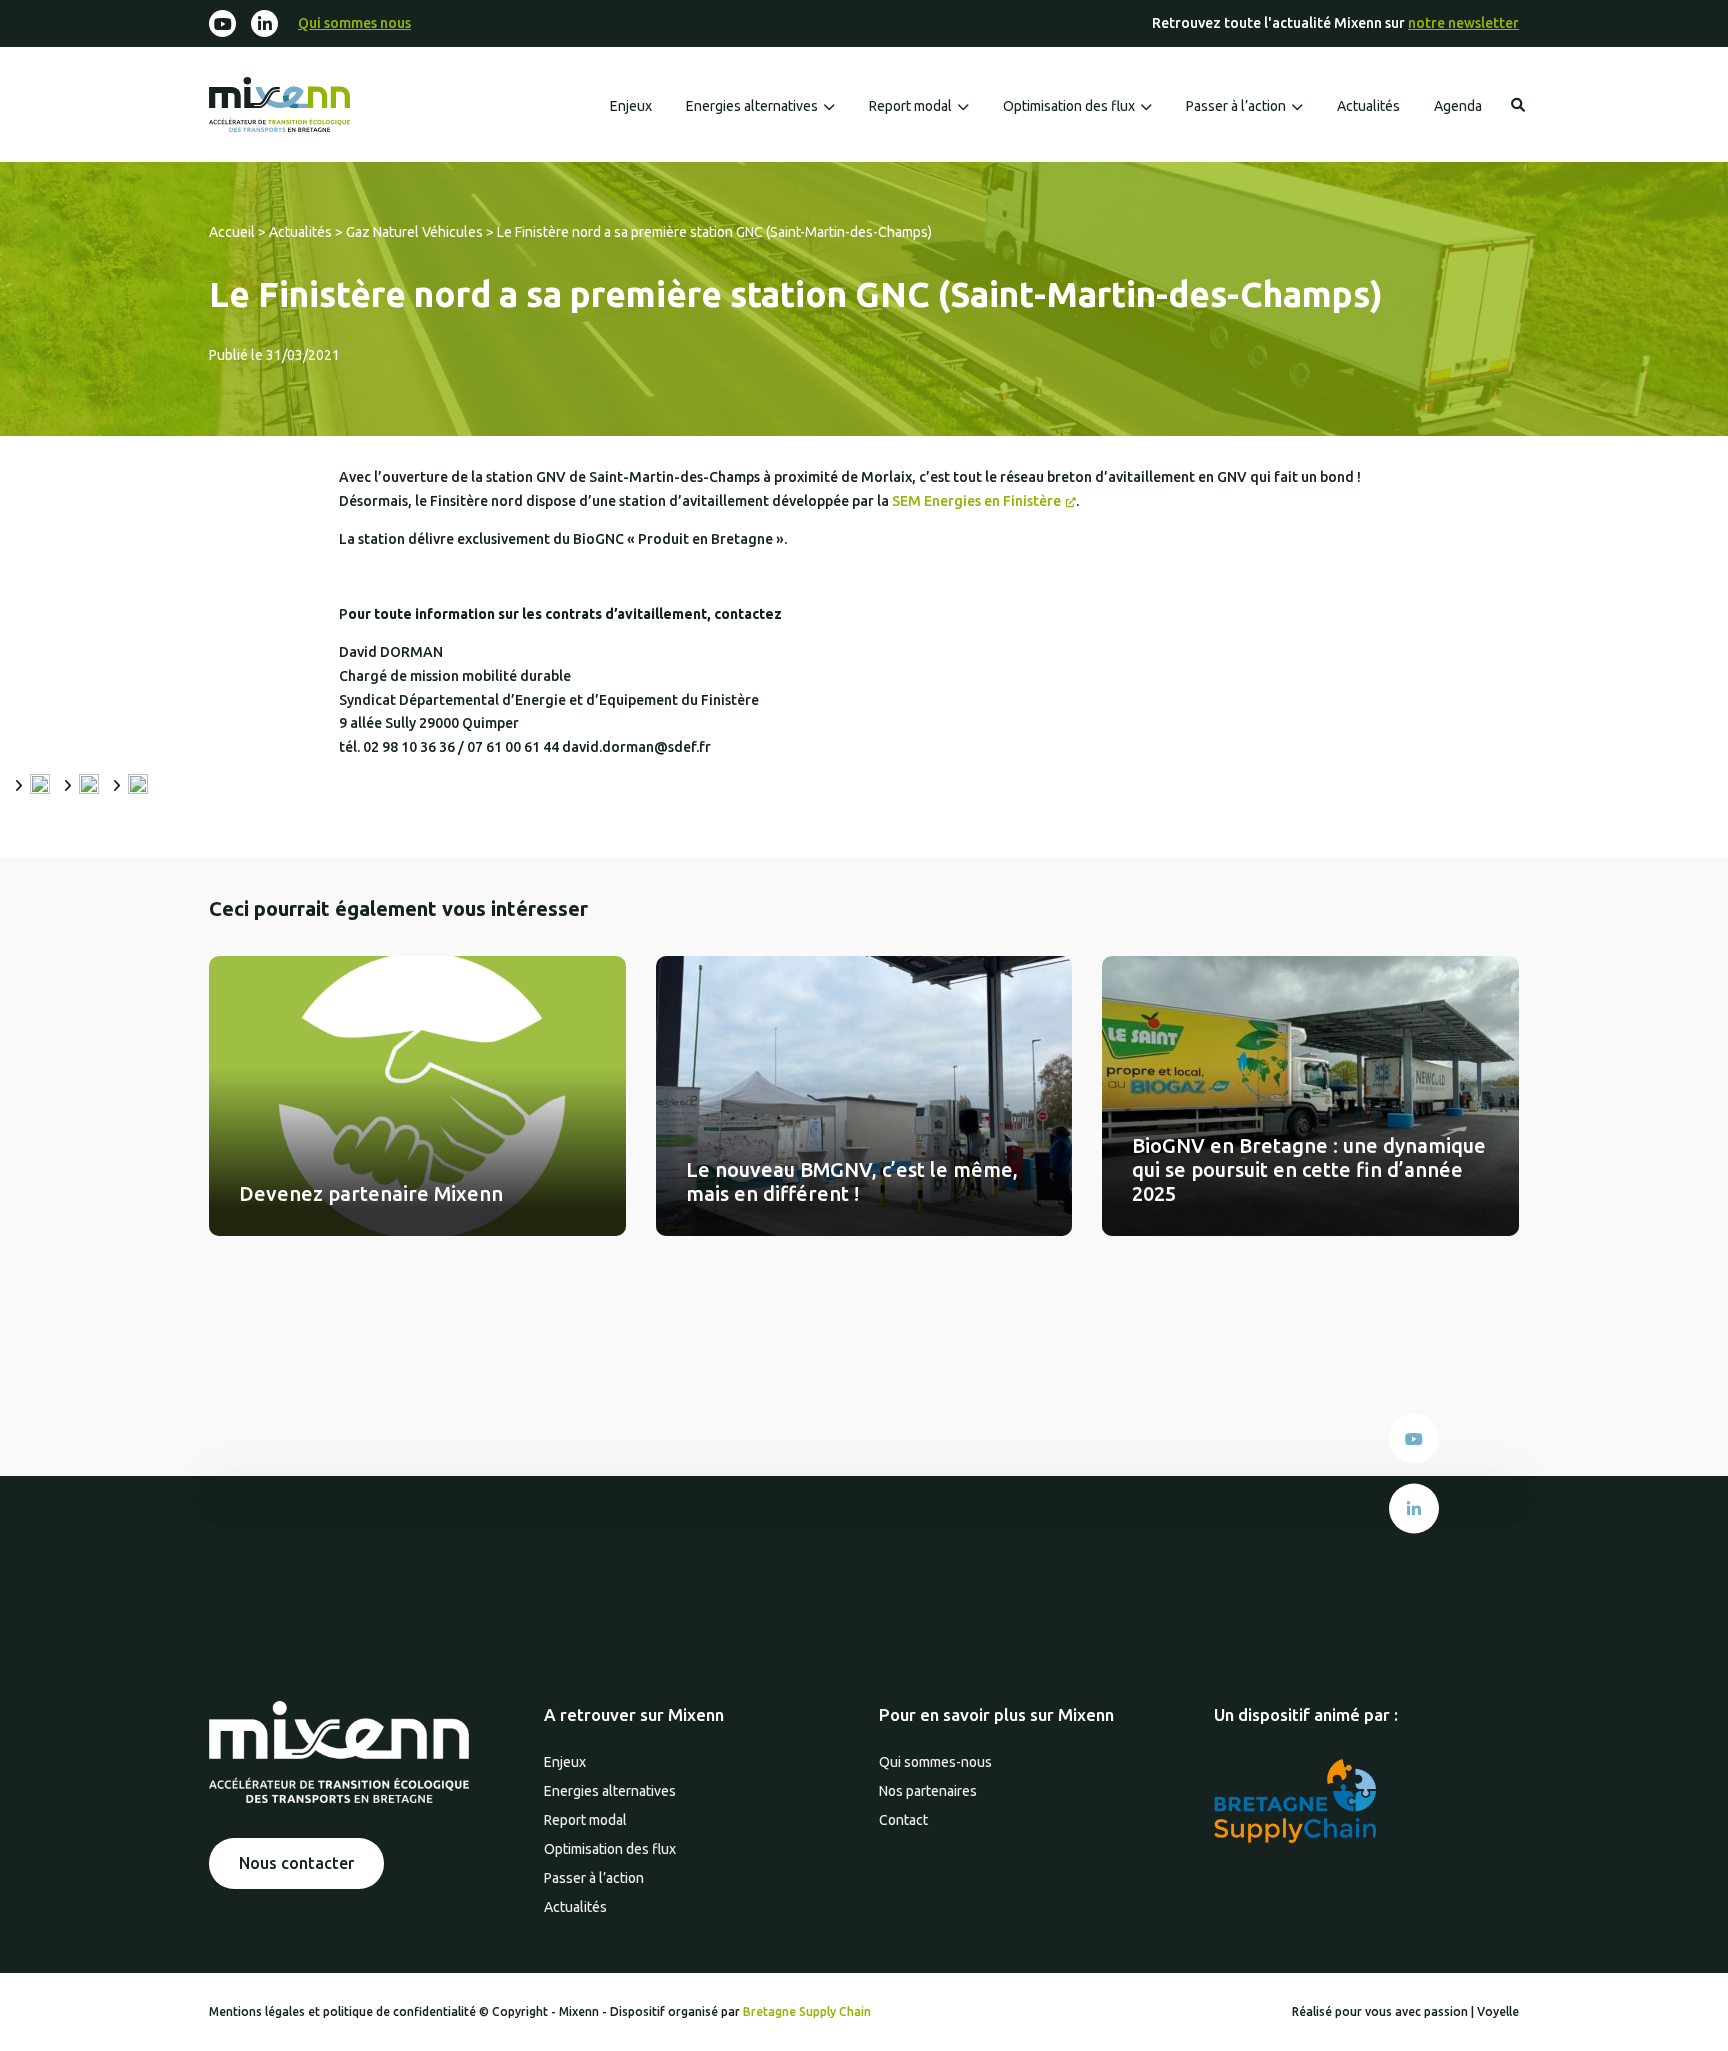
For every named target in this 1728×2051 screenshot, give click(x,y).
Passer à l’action (1236, 106)
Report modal (910, 106)
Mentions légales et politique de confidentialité (344, 2011)
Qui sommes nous (354, 23)
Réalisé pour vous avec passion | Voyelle (1405, 2011)
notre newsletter (1463, 23)
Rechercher (1518, 105)
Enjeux (631, 106)
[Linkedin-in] (264, 23)
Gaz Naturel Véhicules (414, 232)
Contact (903, 1820)
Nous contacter (296, 1863)
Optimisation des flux (1069, 106)
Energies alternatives (752, 106)
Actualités (1368, 106)
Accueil (232, 232)
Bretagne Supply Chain (807, 2011)
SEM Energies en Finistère (976, 501)
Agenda (1458, 106)
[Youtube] (222, 23)
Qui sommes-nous (935, 1762)
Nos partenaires (928, 1791)
